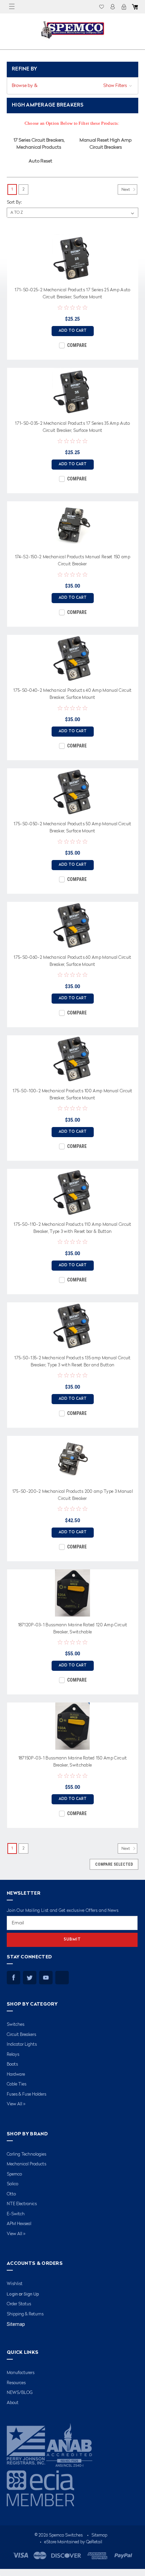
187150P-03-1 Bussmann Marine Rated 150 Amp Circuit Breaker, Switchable (73, 1762)
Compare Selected (114, 1864)
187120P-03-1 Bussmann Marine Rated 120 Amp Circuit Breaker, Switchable (73, 1629)
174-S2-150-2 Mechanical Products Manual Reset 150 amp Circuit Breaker (72, 561)
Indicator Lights (22, 2045)
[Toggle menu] (12, 7)
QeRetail (94, 2542)
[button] (72, 86)
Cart (135, 7)
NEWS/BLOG (20, 2393)
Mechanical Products (26, 2164)
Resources (16, 2383)
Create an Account (124, 7)
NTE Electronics (22, 2204)
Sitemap (16, 2324)
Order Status (19, 2304)
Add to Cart (73, 331)
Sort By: (14, 202)
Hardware (16, 2075)
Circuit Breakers (21, 2035)
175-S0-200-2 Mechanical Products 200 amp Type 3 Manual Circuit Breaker (72, 1495)
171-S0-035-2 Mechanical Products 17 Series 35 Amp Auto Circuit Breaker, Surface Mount (72, 427)
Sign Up (31, 2294)
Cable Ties (17, 2084)
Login (113, 7)
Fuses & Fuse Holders (26, 2094)
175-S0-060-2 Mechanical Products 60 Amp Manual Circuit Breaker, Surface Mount (72, 961)
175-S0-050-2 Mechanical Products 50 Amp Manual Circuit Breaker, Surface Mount (72, 828)
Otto (11, 2194)
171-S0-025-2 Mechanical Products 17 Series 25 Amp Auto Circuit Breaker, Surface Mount (72, 294)
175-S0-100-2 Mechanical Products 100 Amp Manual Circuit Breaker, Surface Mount (72, 1095)
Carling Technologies (26, 2154)
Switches (16, 2025)
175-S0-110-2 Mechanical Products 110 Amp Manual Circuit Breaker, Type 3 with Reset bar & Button (72, 1228)
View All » (16, 2104)
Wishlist (101, 7)
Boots (12, 2064)
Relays (13, 2055)
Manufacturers (21, 2373)
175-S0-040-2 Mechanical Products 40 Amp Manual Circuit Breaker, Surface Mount (72, 694)
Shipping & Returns (25, 2314)
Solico (12, 2184)
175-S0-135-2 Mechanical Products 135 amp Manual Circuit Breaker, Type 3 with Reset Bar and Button (72, 1362)
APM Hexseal (19, 2224)
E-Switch (16, 2214)
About (13, 2403)
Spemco (14, 2174)
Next (126, 190)
